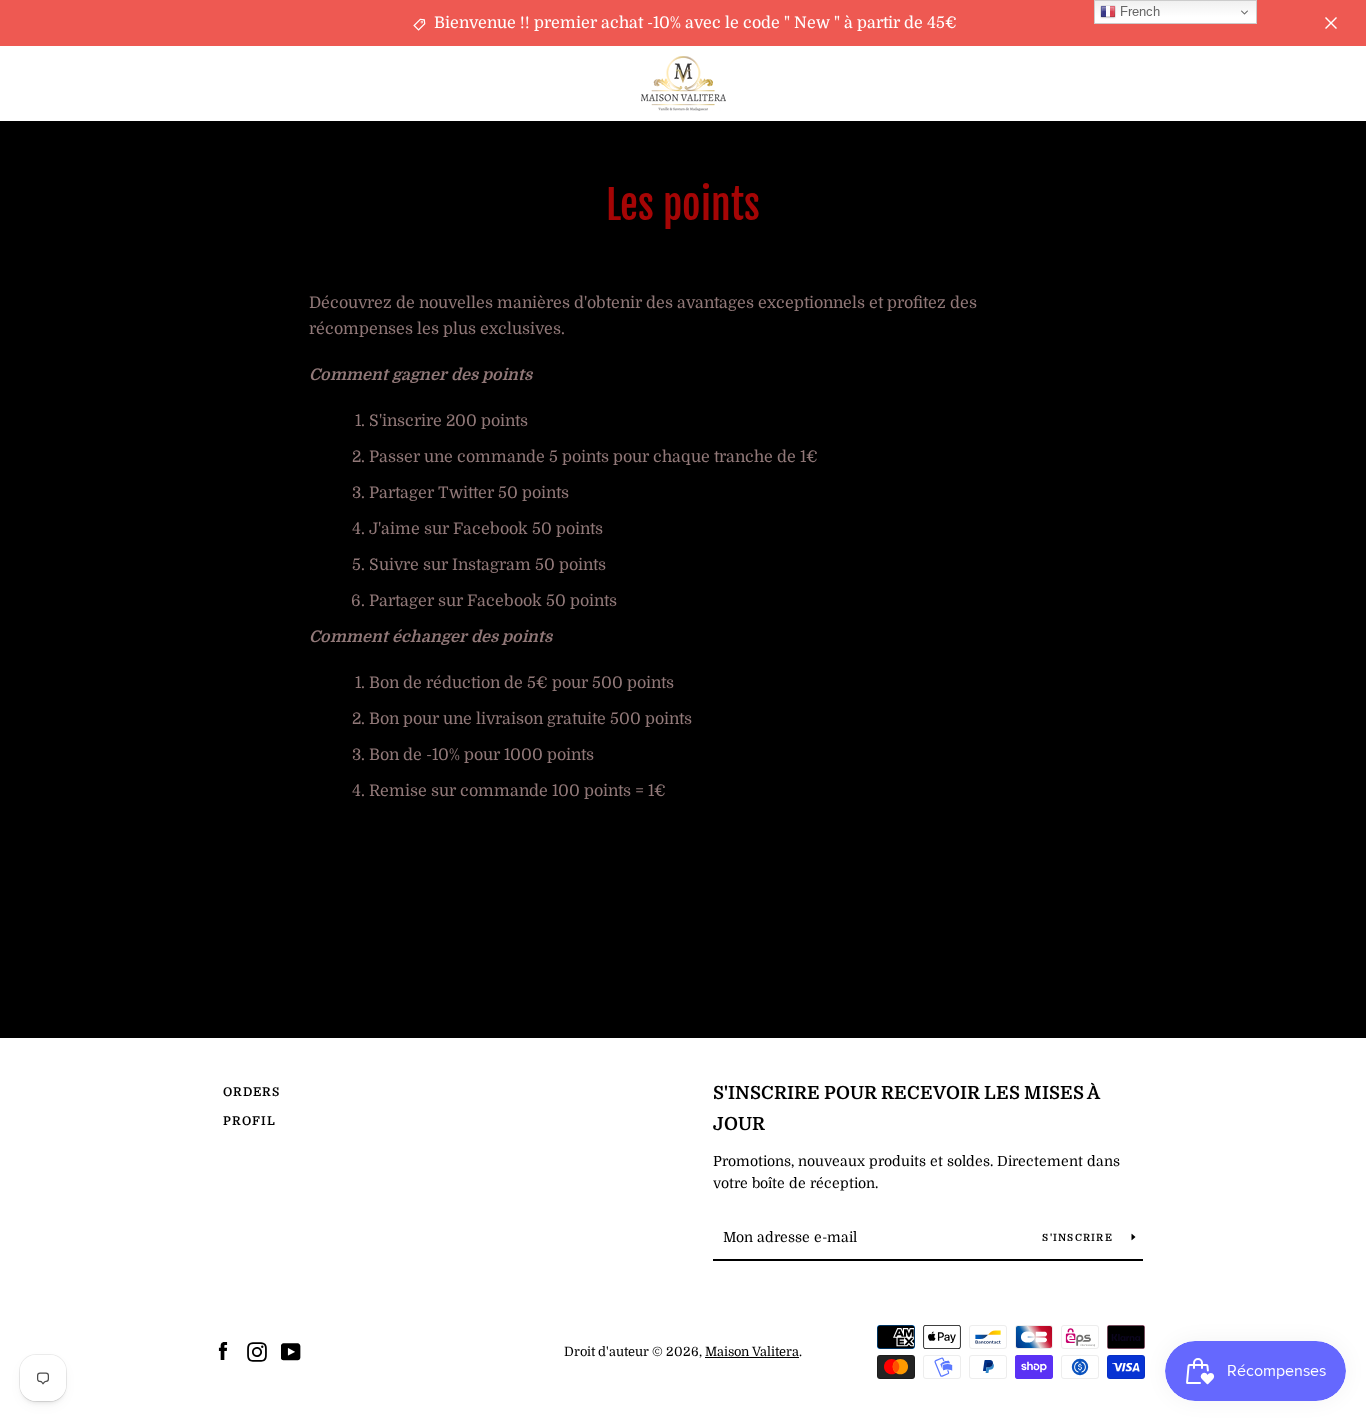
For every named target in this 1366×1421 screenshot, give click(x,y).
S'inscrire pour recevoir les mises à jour (906, 1108)
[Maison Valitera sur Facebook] (223, 1351)
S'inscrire (1079, 1237)
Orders (251, 1092)
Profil (249, 1121)
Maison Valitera (752, 1351)
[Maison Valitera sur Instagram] (257, 1351)
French (1138, 11)
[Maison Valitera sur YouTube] (291, 1351)
